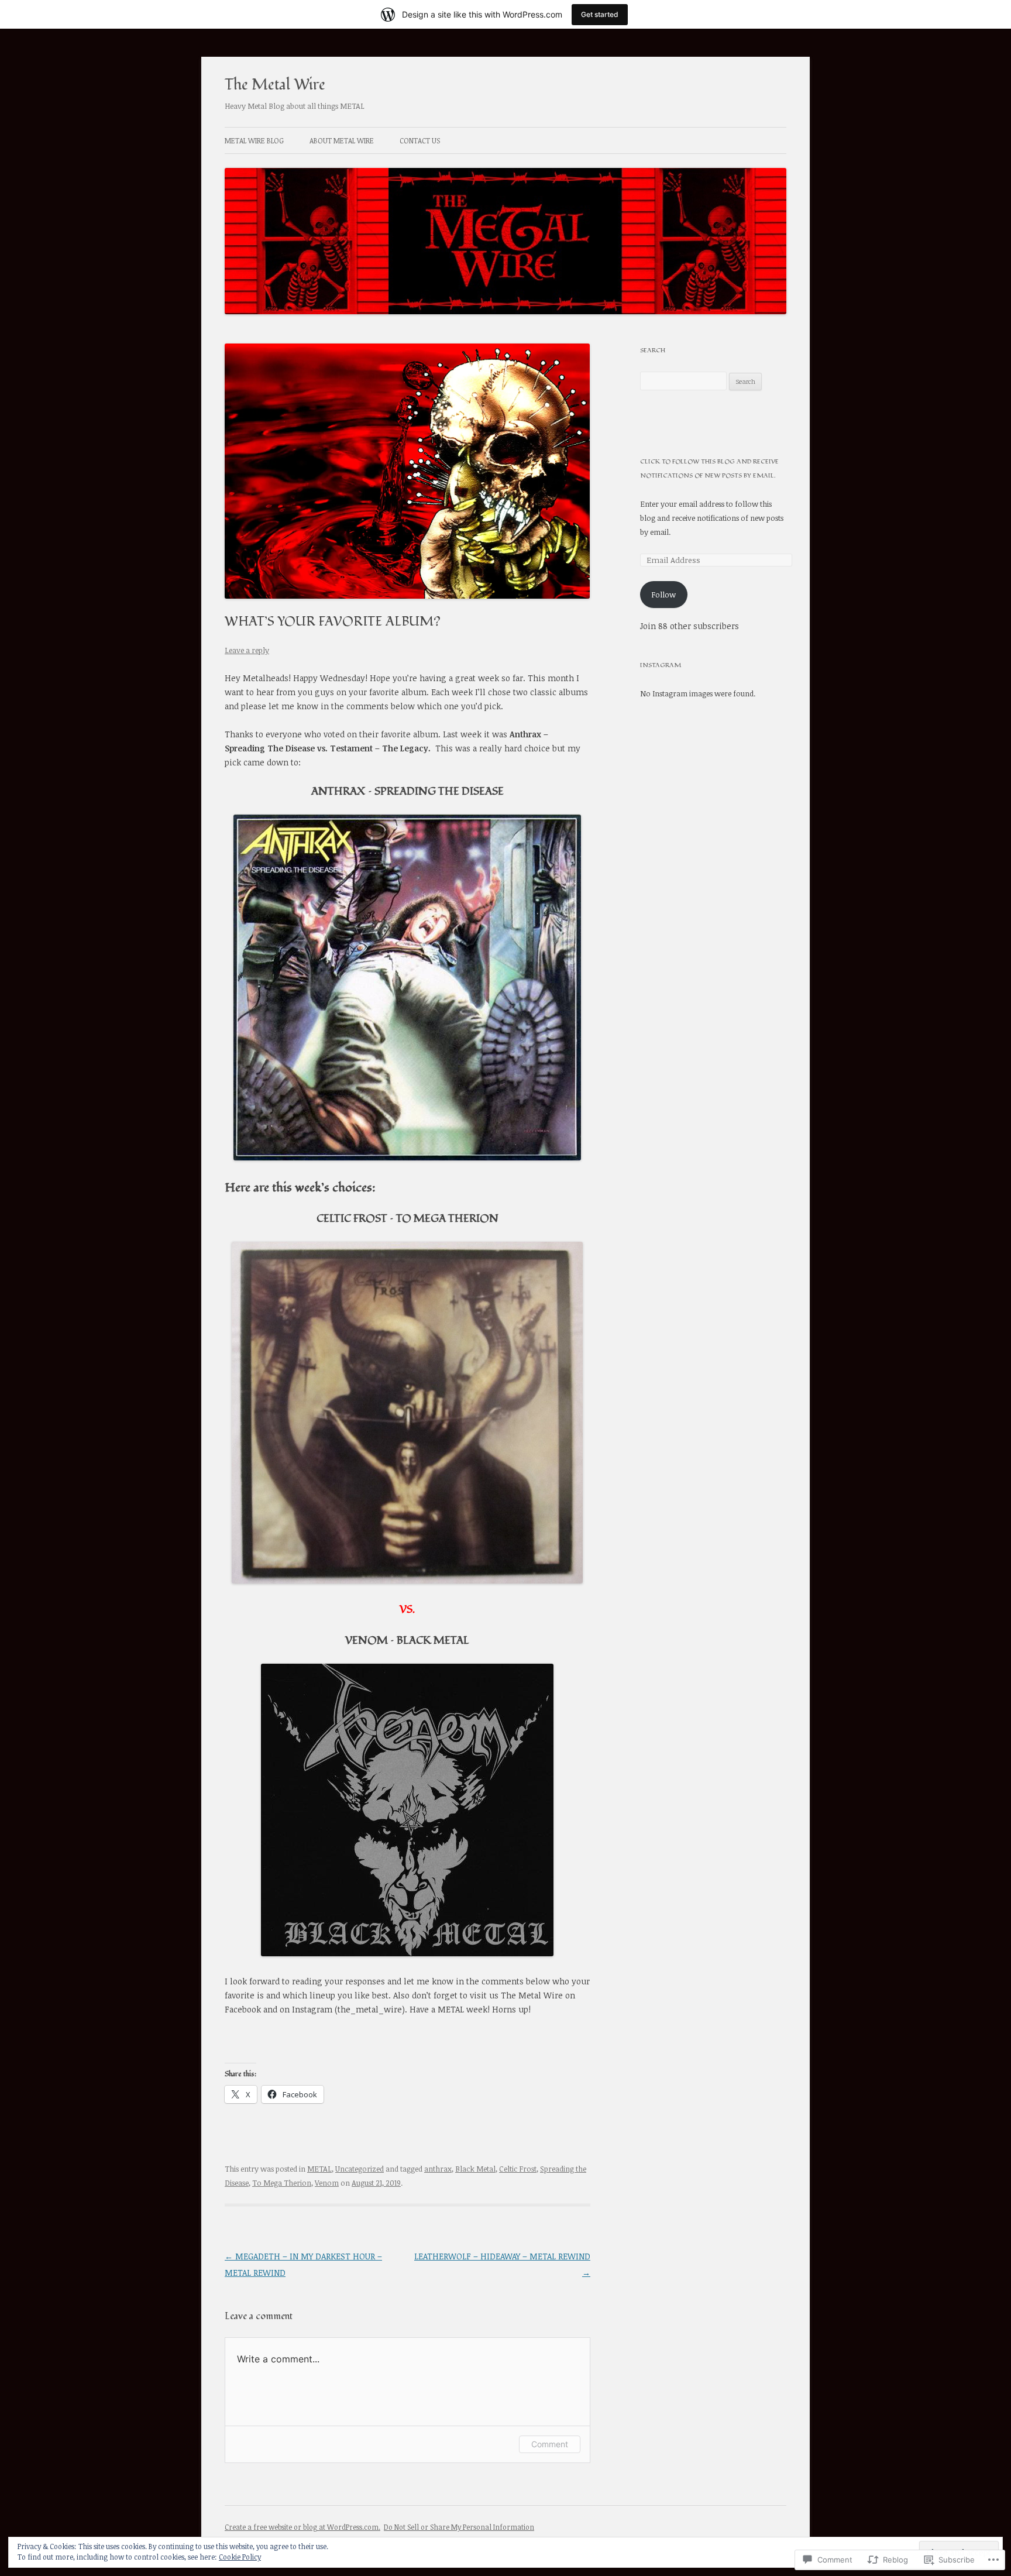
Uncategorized (360, 2169)
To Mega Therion (282, 2183)
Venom (327, 2183)
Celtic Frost (518, 2169)
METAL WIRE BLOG (254, 140)
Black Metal (475, 2169)
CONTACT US (420, 140)
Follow (663, 595)
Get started (600, 14)
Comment (550, 2444)
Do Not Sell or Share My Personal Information (459, 2527)
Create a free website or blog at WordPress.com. (302, 2527)
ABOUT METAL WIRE (342, 140)
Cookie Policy (240, 2557)
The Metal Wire (275, 85)
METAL (319, 2169)
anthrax (438, 2169)
